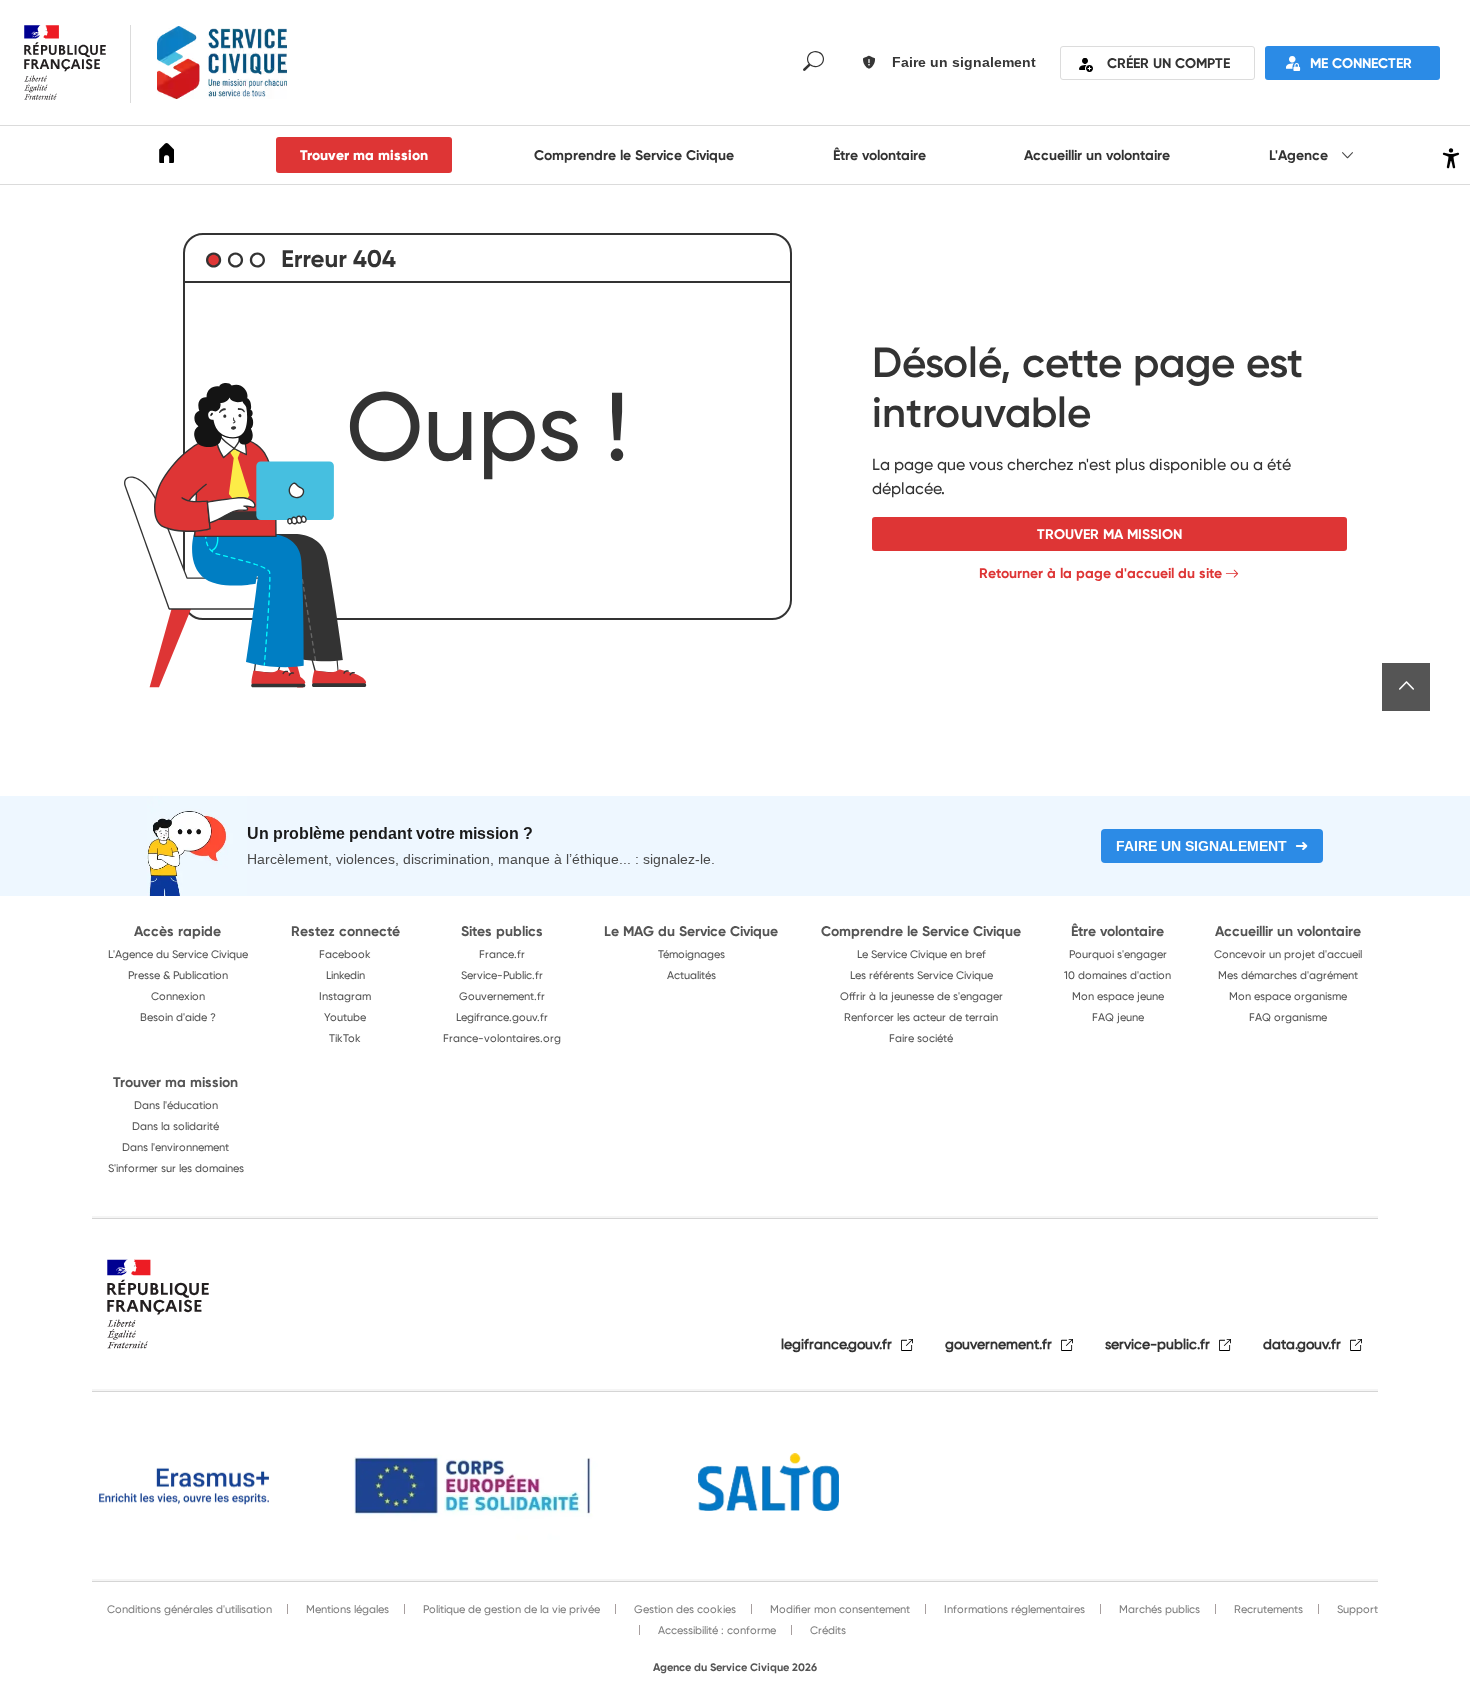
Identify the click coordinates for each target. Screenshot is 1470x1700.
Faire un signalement (1201, 846)
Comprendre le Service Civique (634, 155)
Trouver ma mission (364, 155)
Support (1356, 1609)
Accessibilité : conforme (715, 1630)
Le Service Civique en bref (921, 954)
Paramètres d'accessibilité (1448, 155)
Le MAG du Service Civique (691, 931)
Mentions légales (346, 1609)
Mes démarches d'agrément (1288, 975)
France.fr (502, 954)
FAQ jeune (1118, 1017)
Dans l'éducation (176, 1105)
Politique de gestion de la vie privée (510, 1609)
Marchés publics (1158, 1609)
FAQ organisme (1288, 1017)
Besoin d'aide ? (178, 1017)
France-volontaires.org (502, 1038)
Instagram (345, 996)
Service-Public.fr (502, 975)
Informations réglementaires (1013, 1609)
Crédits (826, 1630)
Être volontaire (879, 155)
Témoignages (691, 954)
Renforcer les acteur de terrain (921, 1017)
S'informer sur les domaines (176, 1168)
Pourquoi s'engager (1118, 954)
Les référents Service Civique (921, 975)
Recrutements (1267, 1609)
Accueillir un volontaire (1097, 155)
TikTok (345, 1038)
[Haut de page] (1406, 687)
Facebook (345, 954)
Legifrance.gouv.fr (502, 1017)
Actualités (691, 975)
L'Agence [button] (1300, 155)
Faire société (921, 1038)
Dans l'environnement (175, 1147)
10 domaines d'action (1117, 975)
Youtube (345, 1017)
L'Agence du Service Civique (178, 954)
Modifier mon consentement (838, 1609)
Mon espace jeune (1118, 996)
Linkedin (345, 975)
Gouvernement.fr (502, 996)
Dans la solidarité (175, 1126)
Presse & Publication (178, 975)
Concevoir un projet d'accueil (1288, 954)
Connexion (178, 996)
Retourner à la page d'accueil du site (1100, 573)
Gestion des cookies (683, 1609)
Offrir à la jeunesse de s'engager (921, 996)
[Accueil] (167, 156)
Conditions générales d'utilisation (189, 1609)
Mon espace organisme (1288, 996)
